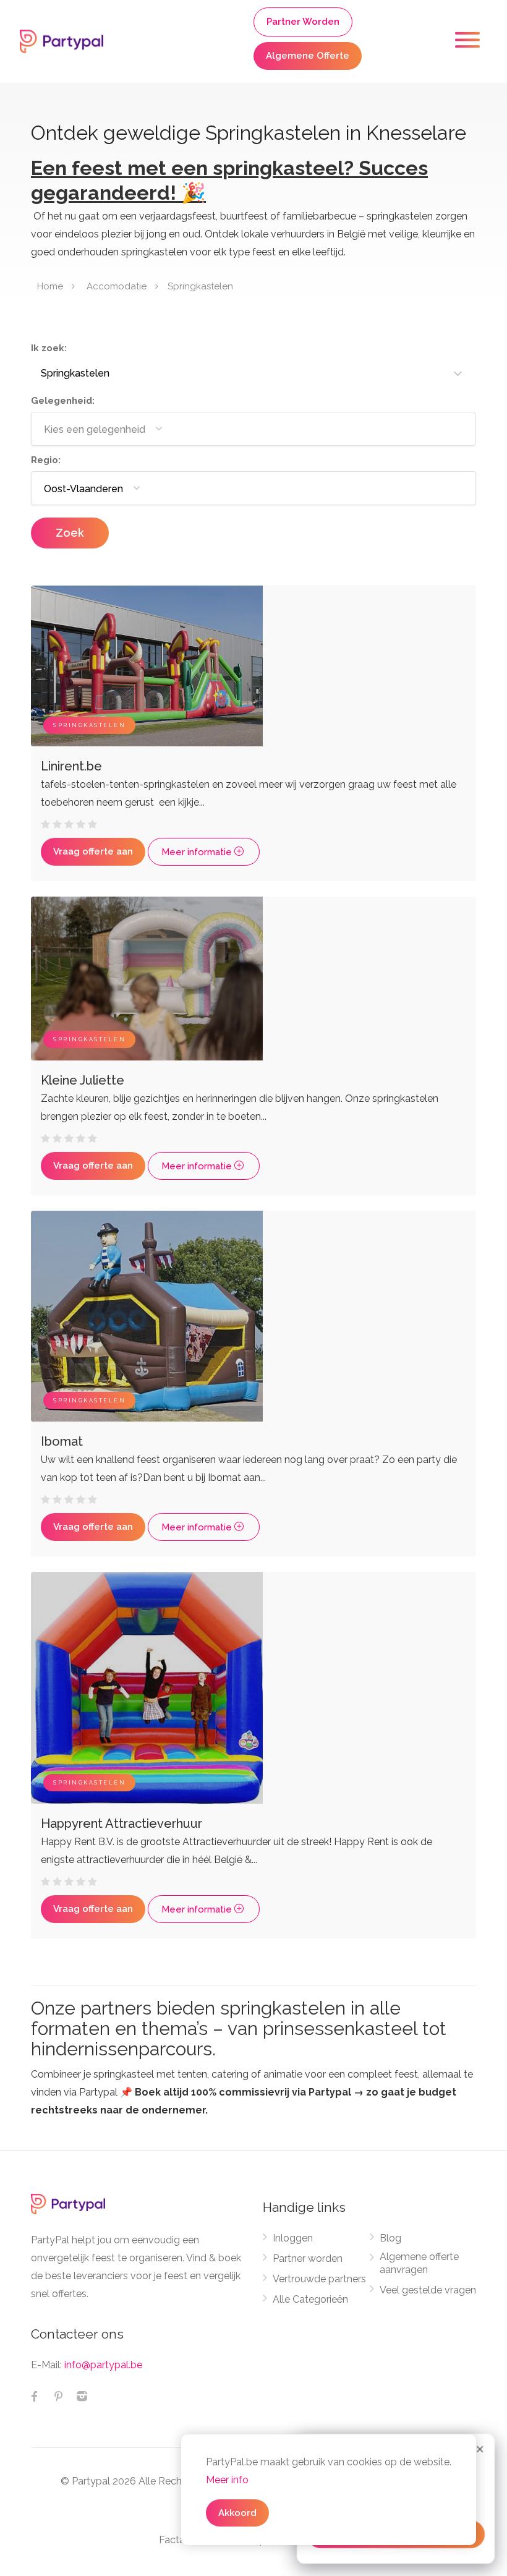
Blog (390, 2238)
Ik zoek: (49, 348)
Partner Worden (303, 22)
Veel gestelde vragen (428, 2290)
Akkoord (237, 2513)
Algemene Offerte (308, 56)
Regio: (46, 460)
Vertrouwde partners (319, 2279)
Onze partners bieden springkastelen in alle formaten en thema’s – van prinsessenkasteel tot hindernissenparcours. (239, 2028)
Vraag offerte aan (93, 851)
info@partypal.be (103, 2365)
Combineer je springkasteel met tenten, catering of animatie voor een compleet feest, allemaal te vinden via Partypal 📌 (252, 2092)
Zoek (70, 533)
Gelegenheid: (63, 401)
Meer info (227, 2480)
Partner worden (308, 2258)
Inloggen (293, 2238)
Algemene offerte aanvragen (419, 2263)
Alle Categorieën (310, 2299)
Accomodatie (117, 286)
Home (50, 286)
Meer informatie (198, 852)
